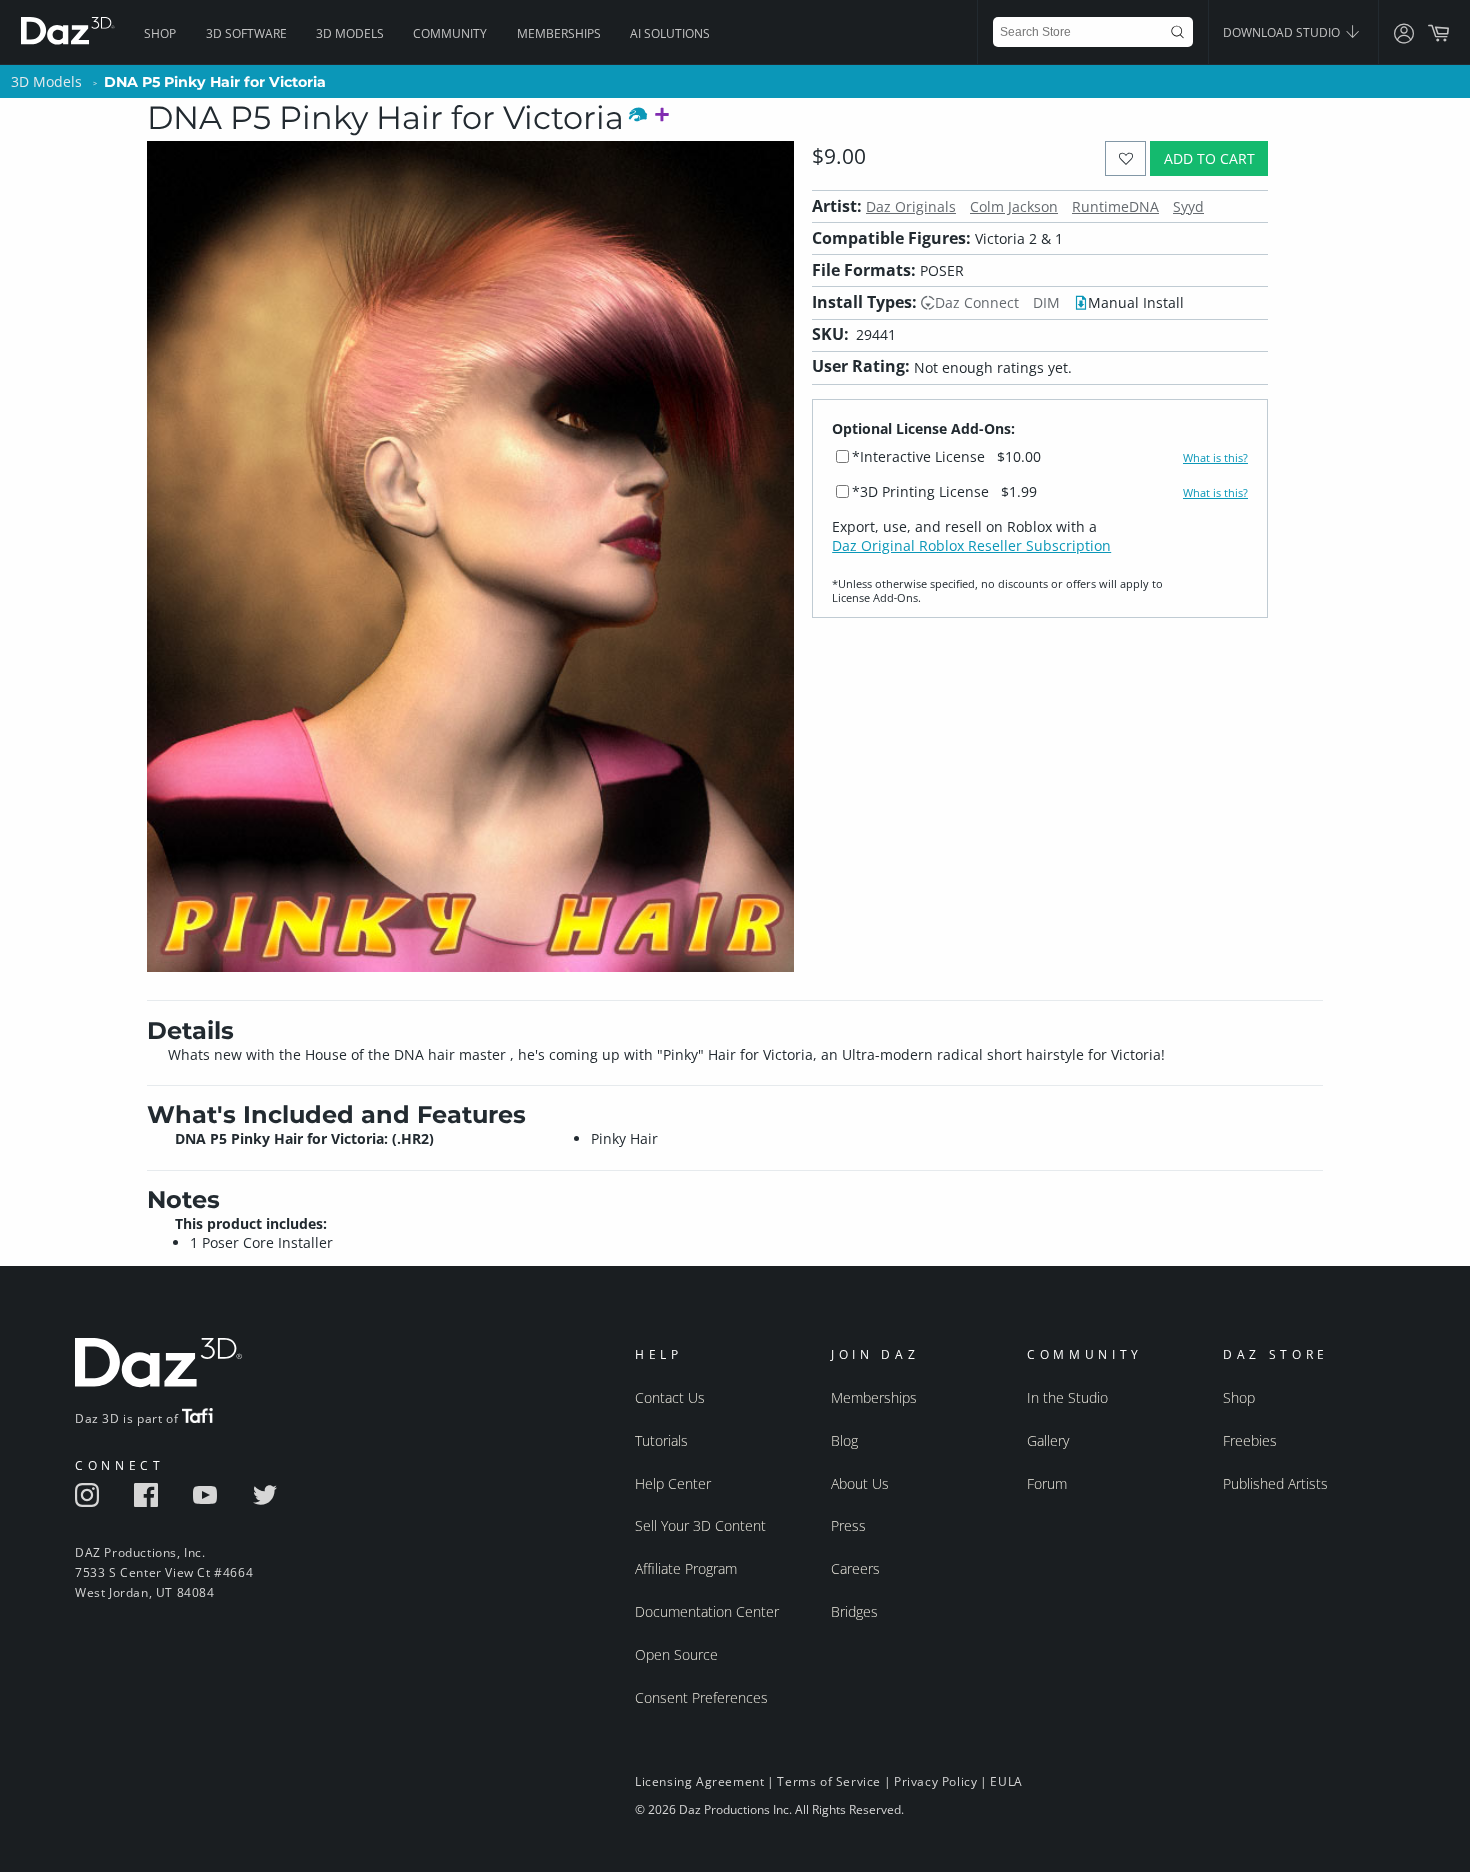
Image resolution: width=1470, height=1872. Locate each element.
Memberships (559, 33)
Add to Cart (1209, 158)
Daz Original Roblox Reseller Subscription (971, 545)
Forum (1047, 1483)
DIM (1046, 302)
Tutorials (661, 1440)
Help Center (673, 1483)
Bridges (854, 1611)
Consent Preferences (701, 1697)
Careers (855, 1568)
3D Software (246, 33)
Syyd (1188, 206)
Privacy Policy (935, 1781)
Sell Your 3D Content (700, 1525)
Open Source (676, 1654)
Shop (160, 33)
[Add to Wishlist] (1125, 158)
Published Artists (1275, 1483)
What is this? (1215, 458)
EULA (1006, 1781)
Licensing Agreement (699, 1781)
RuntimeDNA (1115, 206)
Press (848, 1525)
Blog (844, 1440)
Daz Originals (911, 206)
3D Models (350, 33)
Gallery (1048, 1440)
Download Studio (1283, 32)
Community (450, 33)
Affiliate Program (686, 1568)
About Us (860, 1483)
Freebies (1250, 1440)
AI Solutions (670, 33)
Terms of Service (829, 1781)
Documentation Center (707, 1611)
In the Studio (1067, 1397)
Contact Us (670, 1397)
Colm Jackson (1014, 206)
